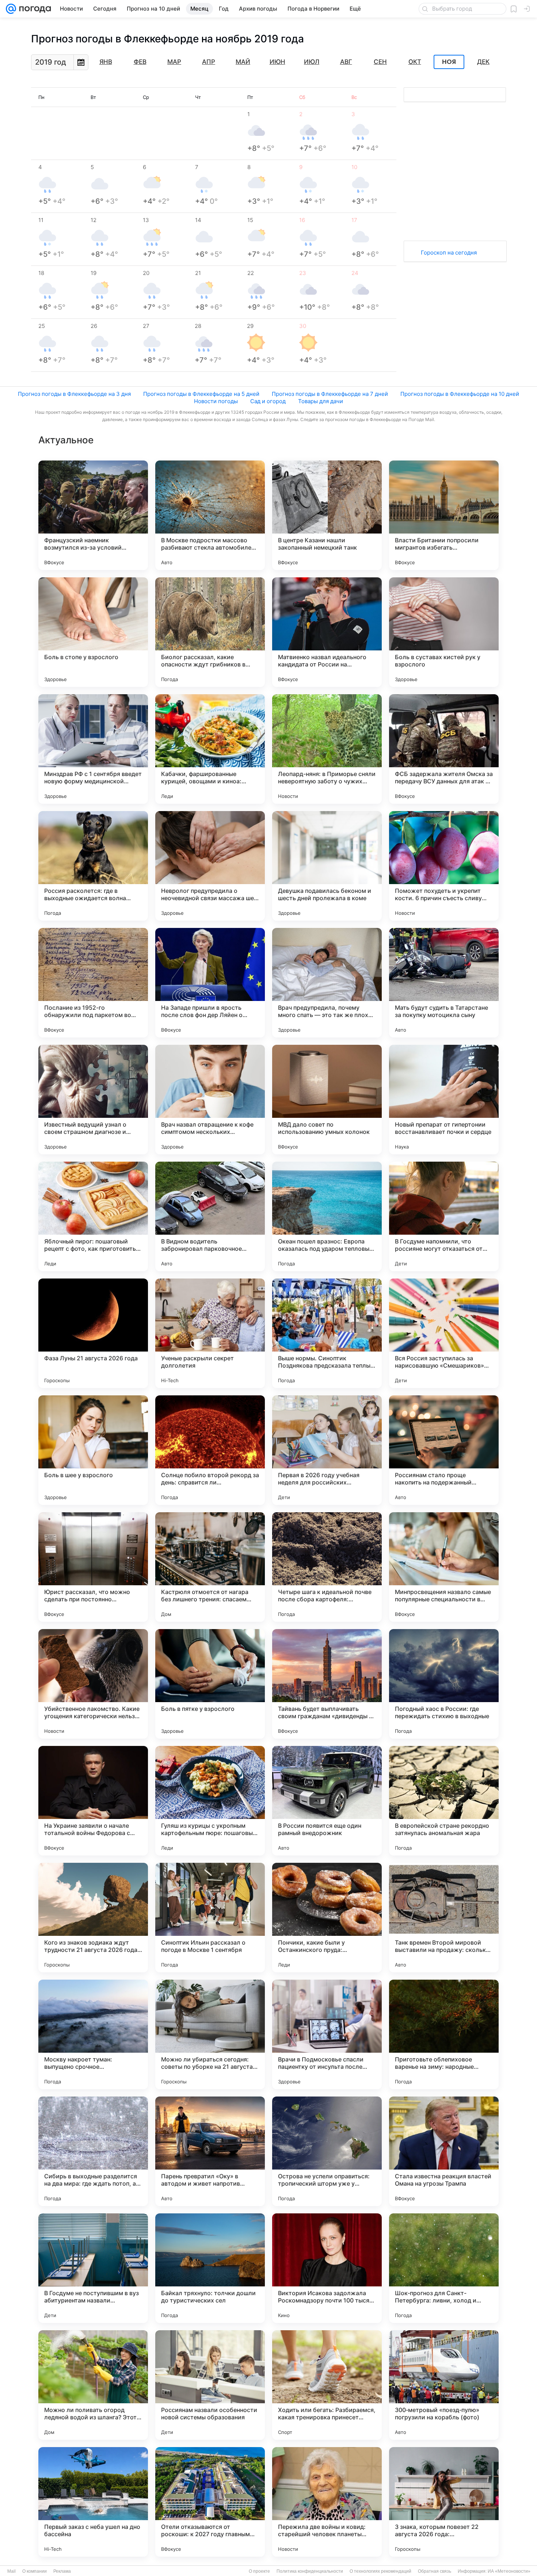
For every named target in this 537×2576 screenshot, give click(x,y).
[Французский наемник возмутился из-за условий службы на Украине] (93, 515)
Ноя (449, 62)
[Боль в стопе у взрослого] (93, 632)
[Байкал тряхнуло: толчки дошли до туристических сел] (210, 2268)
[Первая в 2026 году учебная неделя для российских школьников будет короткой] (327, 1450)
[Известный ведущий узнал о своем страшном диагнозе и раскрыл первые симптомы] (93, 1100)
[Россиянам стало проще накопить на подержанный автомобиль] (444, 1450)
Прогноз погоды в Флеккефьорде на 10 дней (460, 394)
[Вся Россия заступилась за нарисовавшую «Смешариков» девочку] (444, 1333)
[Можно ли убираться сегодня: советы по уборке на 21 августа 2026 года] (210, 2034)
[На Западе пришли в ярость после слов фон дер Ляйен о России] (210, 983)
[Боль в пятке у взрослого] (210, 1684)
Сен (380, 62)
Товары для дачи (321, 401)
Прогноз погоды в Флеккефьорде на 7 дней (330, 394)
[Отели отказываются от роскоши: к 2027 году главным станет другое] (210, 2502)
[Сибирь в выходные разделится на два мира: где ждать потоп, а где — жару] (93, 2151)
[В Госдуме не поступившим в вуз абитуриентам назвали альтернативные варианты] (93, 2268)
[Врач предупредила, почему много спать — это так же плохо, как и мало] (327, 983)
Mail (12, 2571)
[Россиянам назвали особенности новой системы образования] (210, 2385)
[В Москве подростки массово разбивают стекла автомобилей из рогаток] (210, 515)
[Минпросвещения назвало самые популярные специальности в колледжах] (444, 1567)
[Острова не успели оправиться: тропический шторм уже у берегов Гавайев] (327, 2151)
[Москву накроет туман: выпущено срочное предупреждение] (93, 2034)
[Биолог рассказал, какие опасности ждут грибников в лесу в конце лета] (210, 632)
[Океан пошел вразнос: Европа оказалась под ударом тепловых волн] (327, 1216)
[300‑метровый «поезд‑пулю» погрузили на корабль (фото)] (444, 2385)
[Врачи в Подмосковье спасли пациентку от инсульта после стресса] (327, 2034)
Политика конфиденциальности (310, 2571)
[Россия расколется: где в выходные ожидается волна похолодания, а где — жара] (93, 866)
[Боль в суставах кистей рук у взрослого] (444, 632)
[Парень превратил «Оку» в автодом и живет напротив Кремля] (210, 2151)
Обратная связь (435, 2571)
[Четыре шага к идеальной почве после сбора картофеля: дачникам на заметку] (327, 1567)
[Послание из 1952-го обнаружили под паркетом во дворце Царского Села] (93, 983)
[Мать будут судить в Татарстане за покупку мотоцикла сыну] (444, 983)
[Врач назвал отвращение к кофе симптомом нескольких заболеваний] (210, 1100)
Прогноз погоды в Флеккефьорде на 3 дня (74, 394)
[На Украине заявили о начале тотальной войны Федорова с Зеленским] (93, 1801)
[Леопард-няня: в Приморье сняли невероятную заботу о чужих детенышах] (327, 749)
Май (243, 62)
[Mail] (11, 9)
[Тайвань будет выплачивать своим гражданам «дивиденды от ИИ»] (327, 1684)
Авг (346, 62)
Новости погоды (216, 401)
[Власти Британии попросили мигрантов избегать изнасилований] (444, 515)
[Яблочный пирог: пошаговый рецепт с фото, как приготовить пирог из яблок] (93, 1216)
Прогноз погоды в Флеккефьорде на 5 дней (201, 394)
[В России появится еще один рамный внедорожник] (327, 1801)
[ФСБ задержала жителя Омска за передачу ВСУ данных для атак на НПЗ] (444, 749)
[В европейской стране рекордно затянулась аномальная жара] (444, 1801)
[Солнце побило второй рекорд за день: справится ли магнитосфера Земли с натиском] (210, 1450)
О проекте (259, 2571)
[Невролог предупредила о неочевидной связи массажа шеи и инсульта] (210, 866)
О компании (35, 2571)
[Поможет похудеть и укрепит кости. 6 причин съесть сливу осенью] (444, 866)
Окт (415, 62)
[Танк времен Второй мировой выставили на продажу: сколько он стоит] (444, 1918)
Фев (140, 62)
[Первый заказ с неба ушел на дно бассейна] (93, 2502)
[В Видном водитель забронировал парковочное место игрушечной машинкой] (210, 1216)
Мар (174, 62)
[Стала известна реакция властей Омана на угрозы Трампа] (444, 2151)
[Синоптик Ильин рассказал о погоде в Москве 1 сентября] (210, 1918)
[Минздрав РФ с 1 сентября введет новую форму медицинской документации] (93, 749)
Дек (483, 62)
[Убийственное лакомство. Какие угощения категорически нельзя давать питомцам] (93, 1684)
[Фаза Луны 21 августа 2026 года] (93, 1333)
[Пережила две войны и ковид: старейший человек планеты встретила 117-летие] (327, 2502)
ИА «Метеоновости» (509, 2571)
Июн (277, 62)
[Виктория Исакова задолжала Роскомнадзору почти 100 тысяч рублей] (327, 2268)
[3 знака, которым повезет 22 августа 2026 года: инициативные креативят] (444, 2502)
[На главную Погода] (34, 9)
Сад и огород (268, 401)
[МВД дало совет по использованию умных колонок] (327, 1100)
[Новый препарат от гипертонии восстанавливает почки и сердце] (444, 1100)
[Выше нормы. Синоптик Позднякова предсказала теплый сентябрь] (327, 1333)
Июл (312, 62)
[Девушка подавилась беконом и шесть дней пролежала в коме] (327, 866)
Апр (209, 62)
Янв (106, 62)
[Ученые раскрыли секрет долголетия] (210, 1333)
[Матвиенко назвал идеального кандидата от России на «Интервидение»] (327, 632)
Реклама (62, 2571)
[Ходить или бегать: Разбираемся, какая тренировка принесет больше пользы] (327, 2385)
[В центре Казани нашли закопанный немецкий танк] (327, 515)
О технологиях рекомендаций (380, 2571)
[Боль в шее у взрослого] (93, 1450)
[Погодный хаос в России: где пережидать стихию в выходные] (444, 1684)
